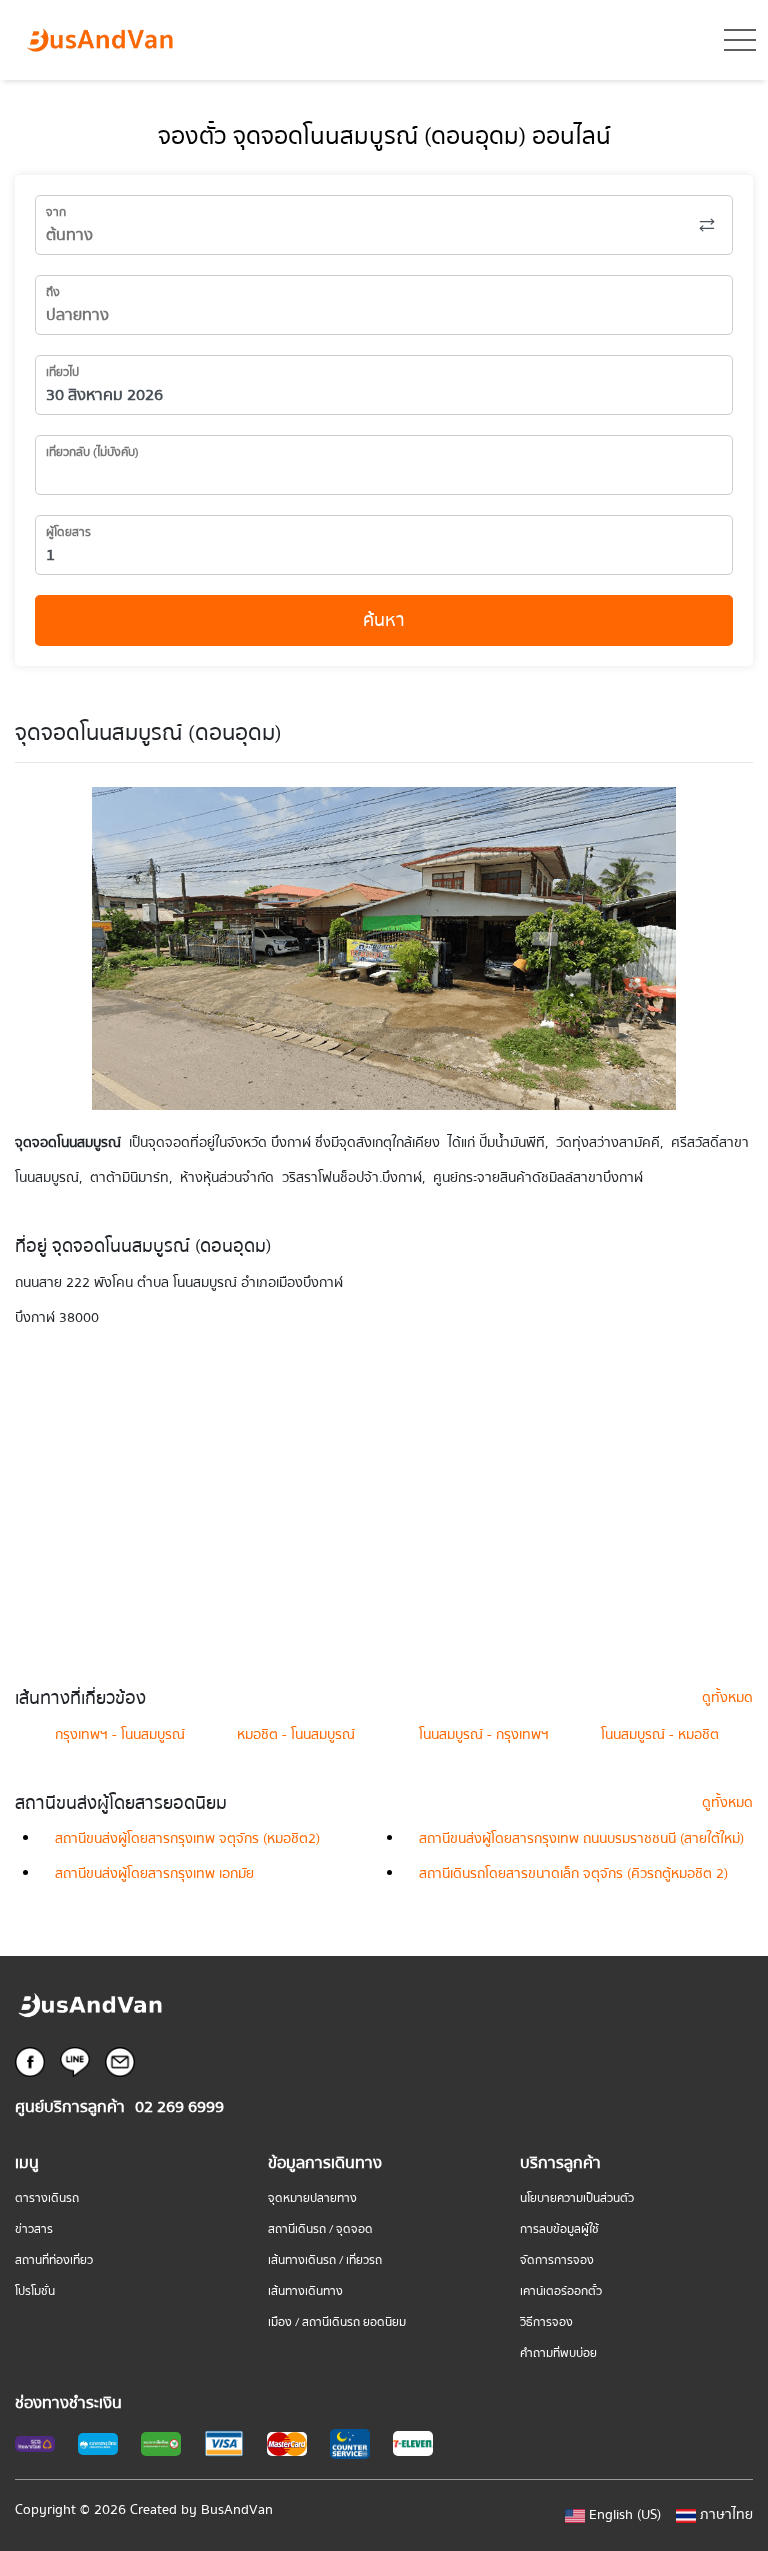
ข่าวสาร (34, 2229)
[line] (75, 2062)
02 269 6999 (179, 2107)
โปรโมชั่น (35, 2291)
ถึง (53, 292)
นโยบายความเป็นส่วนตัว (577, 2198)
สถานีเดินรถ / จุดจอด (320, 2229)
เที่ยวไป (62, 372)
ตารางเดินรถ (47, 2198)
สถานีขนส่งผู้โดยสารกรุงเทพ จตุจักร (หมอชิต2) (187, 1839)
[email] (120, 2062)
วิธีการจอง (546, 2322)
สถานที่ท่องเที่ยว (54, 2260)
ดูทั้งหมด (727, 1698)
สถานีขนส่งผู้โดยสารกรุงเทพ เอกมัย (154, 1874)
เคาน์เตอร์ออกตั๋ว (561, 2291)
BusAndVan (237, 2510)
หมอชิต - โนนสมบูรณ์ (296, 1735)
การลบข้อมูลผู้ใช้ (559, 2229)
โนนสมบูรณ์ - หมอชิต (660, 1735)
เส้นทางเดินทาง (305, 2291)
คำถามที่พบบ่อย (558, 2353)
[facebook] (30, 2062)
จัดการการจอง (557, 2260)
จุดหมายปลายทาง (312, 2198)
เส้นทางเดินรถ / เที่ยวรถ (325, 2260)
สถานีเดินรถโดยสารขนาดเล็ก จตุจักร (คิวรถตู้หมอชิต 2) (573, 1874)
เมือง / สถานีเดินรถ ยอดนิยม (337, 2322)
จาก (56, 212)
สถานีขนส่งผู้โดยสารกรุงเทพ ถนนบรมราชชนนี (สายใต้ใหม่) (581, 1839)
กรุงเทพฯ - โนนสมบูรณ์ (120, 1735)
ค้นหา (384, 620)
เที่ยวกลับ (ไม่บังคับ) (92, 452)
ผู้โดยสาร (68, 532)
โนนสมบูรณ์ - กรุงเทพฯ (484, 1735)
